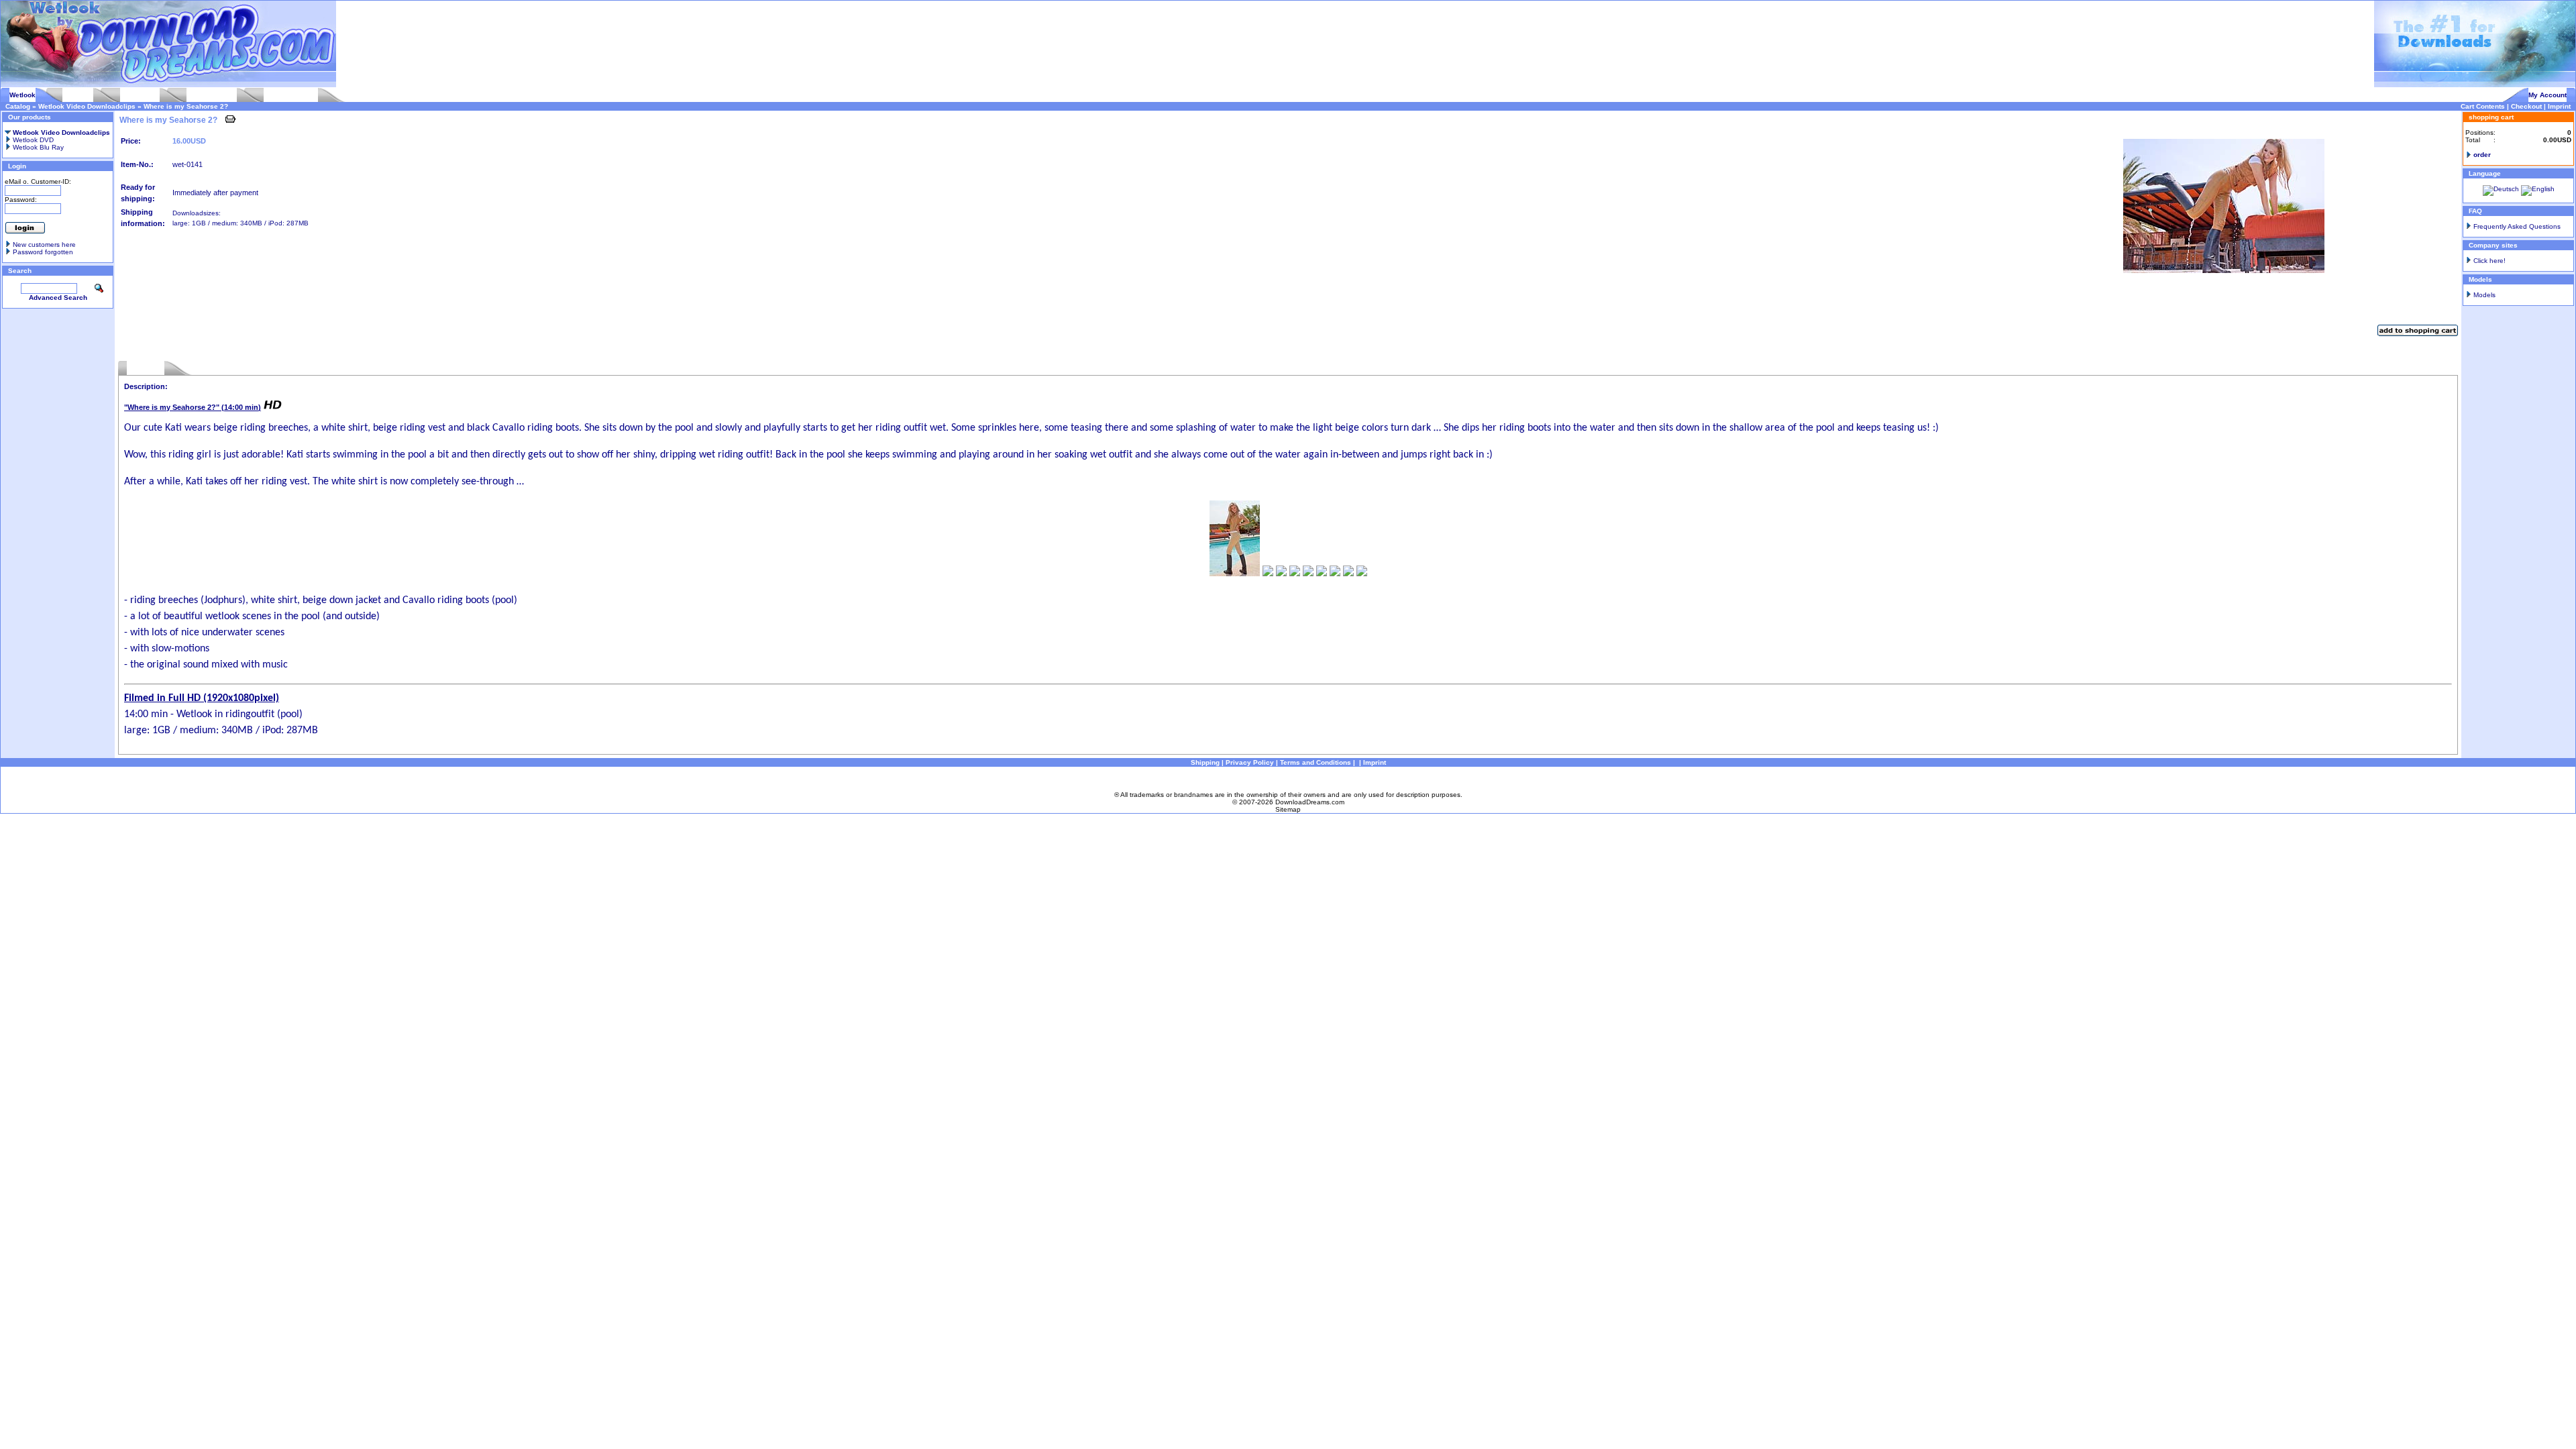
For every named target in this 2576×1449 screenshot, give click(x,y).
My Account (2547, 95)
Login (17, 166)
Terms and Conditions (1316, 762)
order (2482, 155)
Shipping (1205, 762)
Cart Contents (2483, 106)
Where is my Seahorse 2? (186, 106)
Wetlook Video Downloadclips (87, 106)
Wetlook (22, 95)
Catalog (18, 106)
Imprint (2559, 106)
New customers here (44, 245)
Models (2484, 295)
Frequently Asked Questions (2517, 226)
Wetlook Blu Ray (37, 147)
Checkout (2526, 106)
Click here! (2489, 261)
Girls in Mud (140, 95)
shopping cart (2491, 117)
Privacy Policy (1250, 762)
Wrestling (78, 95)
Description (146, 368)
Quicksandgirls (212, 95)
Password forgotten (43, 252)
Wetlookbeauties (291, 95)
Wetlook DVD (32, 140)
